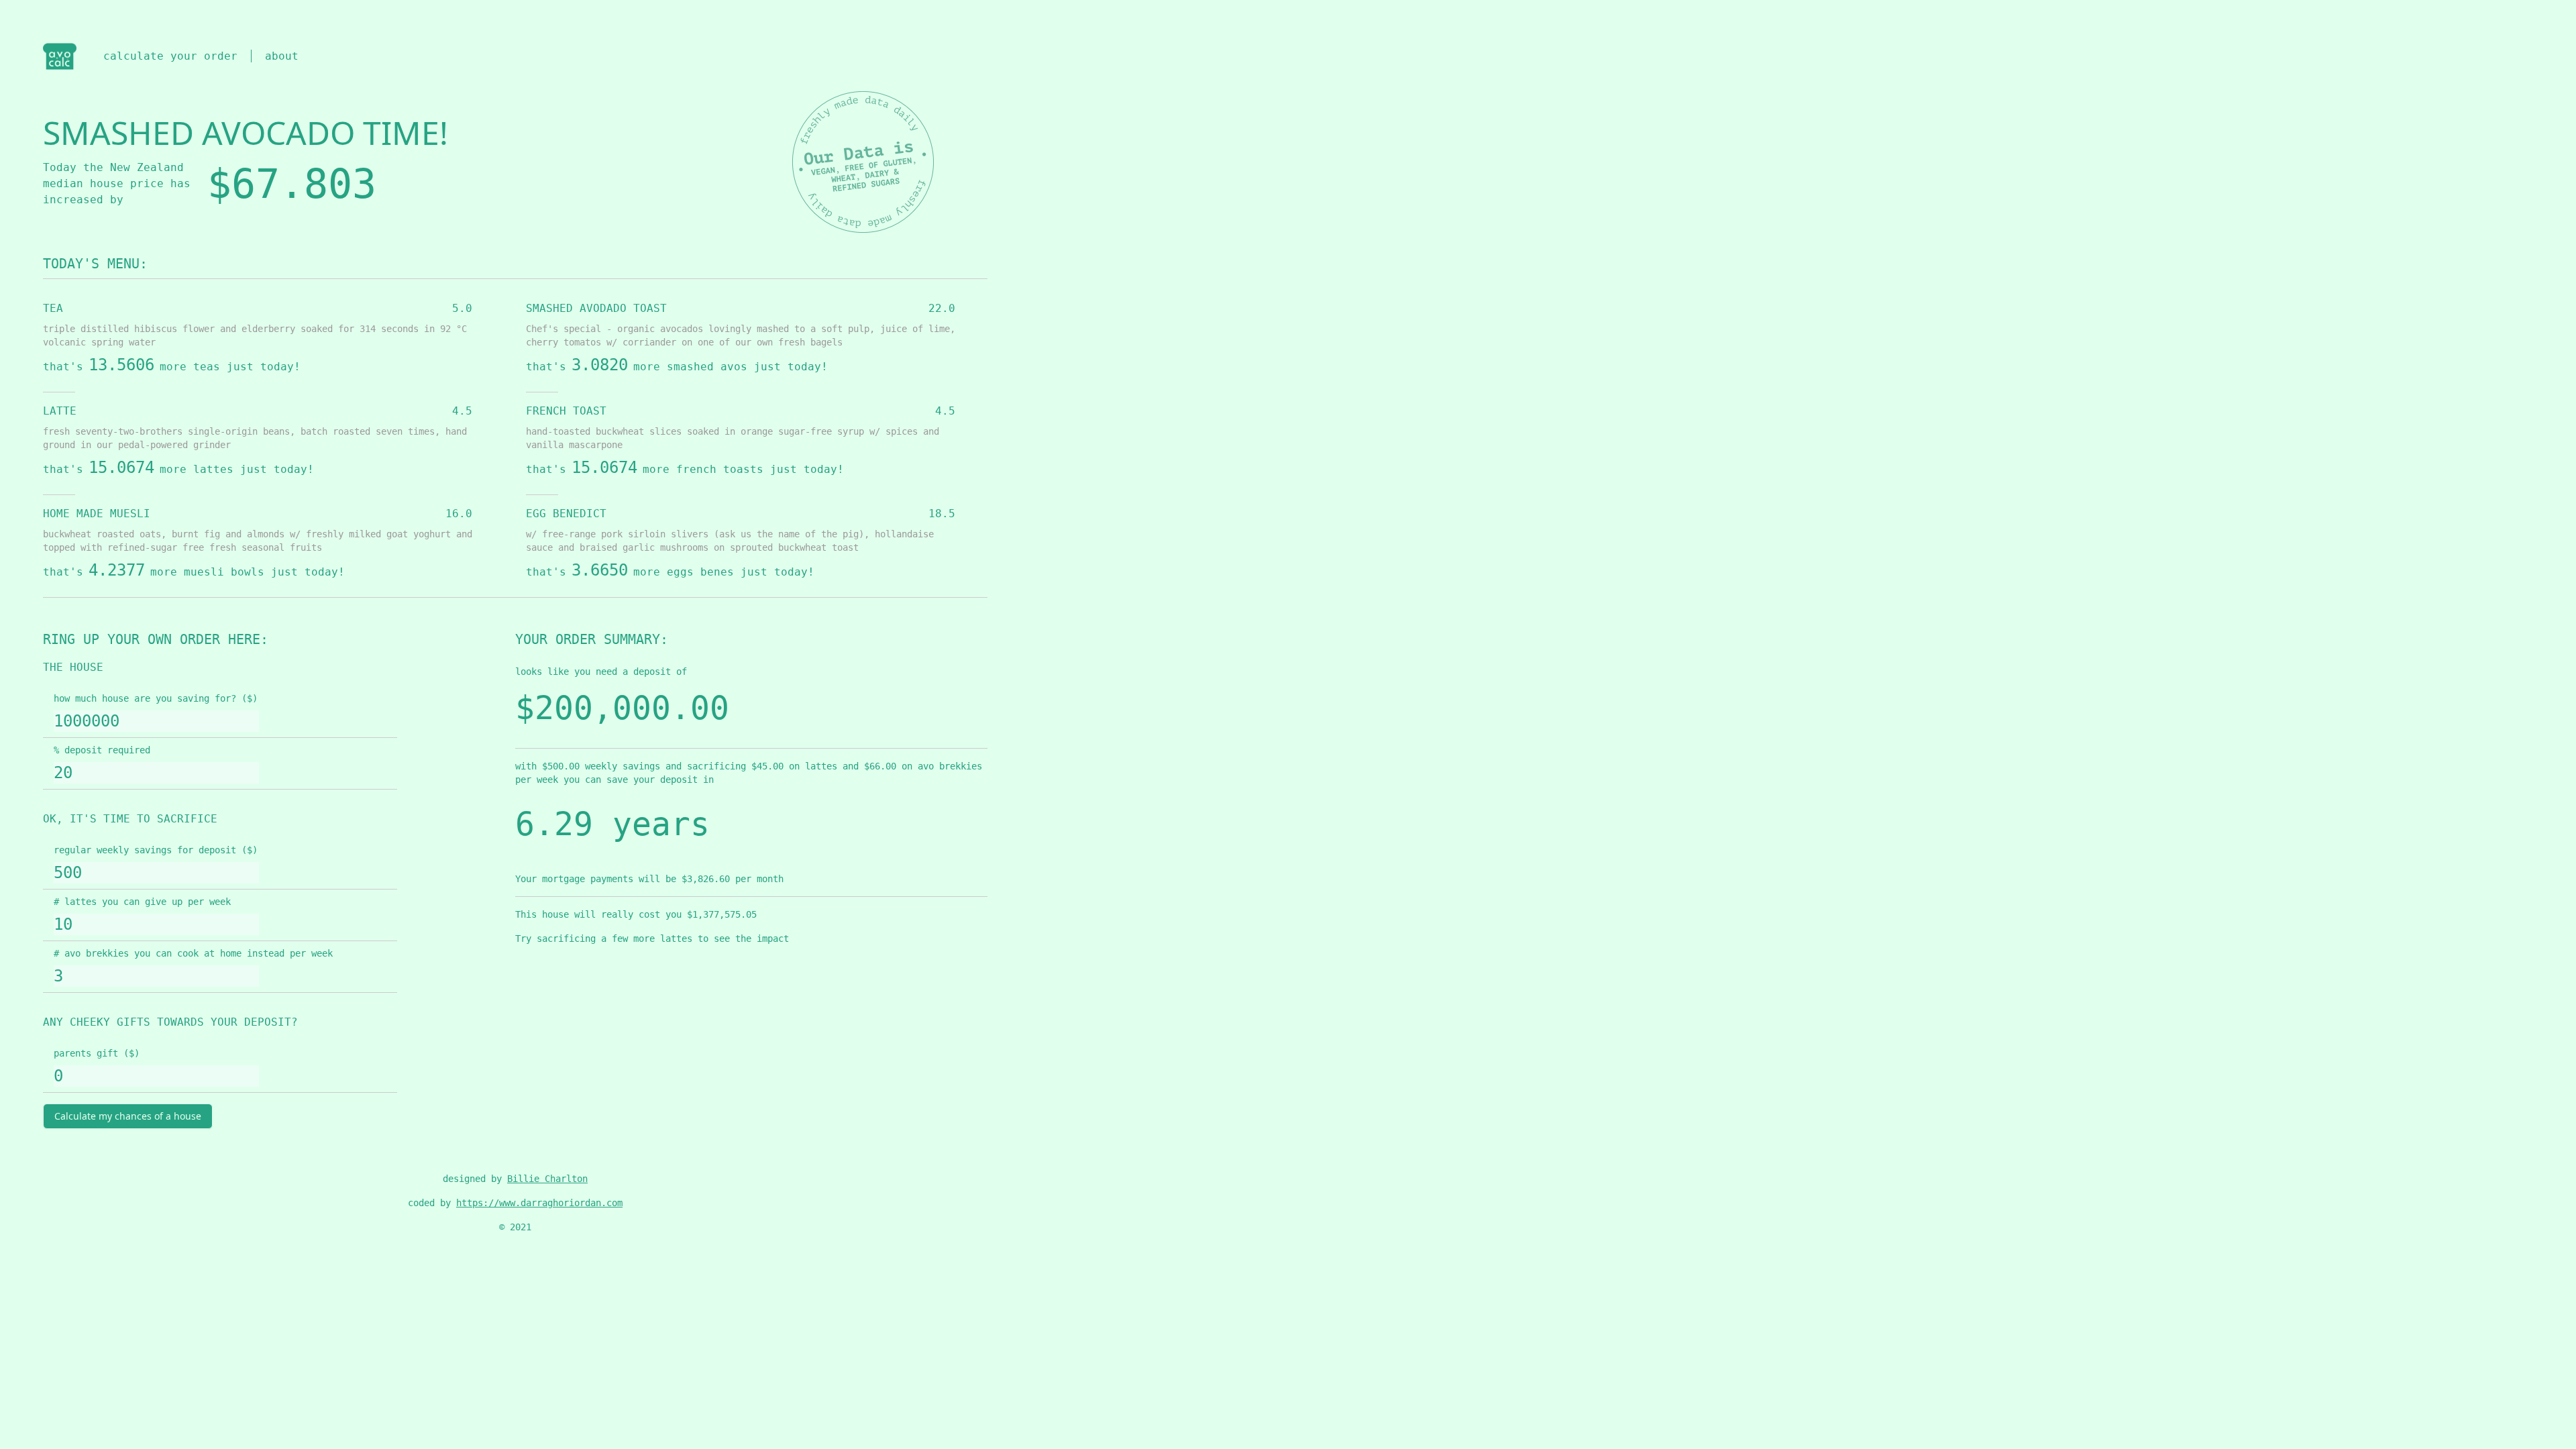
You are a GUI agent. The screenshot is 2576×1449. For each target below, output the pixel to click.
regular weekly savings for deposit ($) (156, 850)
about (282, 56)
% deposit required (102, 750)
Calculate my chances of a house (128, 1116)
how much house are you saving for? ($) (156, 698)
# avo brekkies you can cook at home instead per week (193, 953)
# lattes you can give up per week (142, 902)
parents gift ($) (97, 1053)
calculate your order (170, 56)
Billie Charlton (547, 1179)
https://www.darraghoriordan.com (539, 1203)
